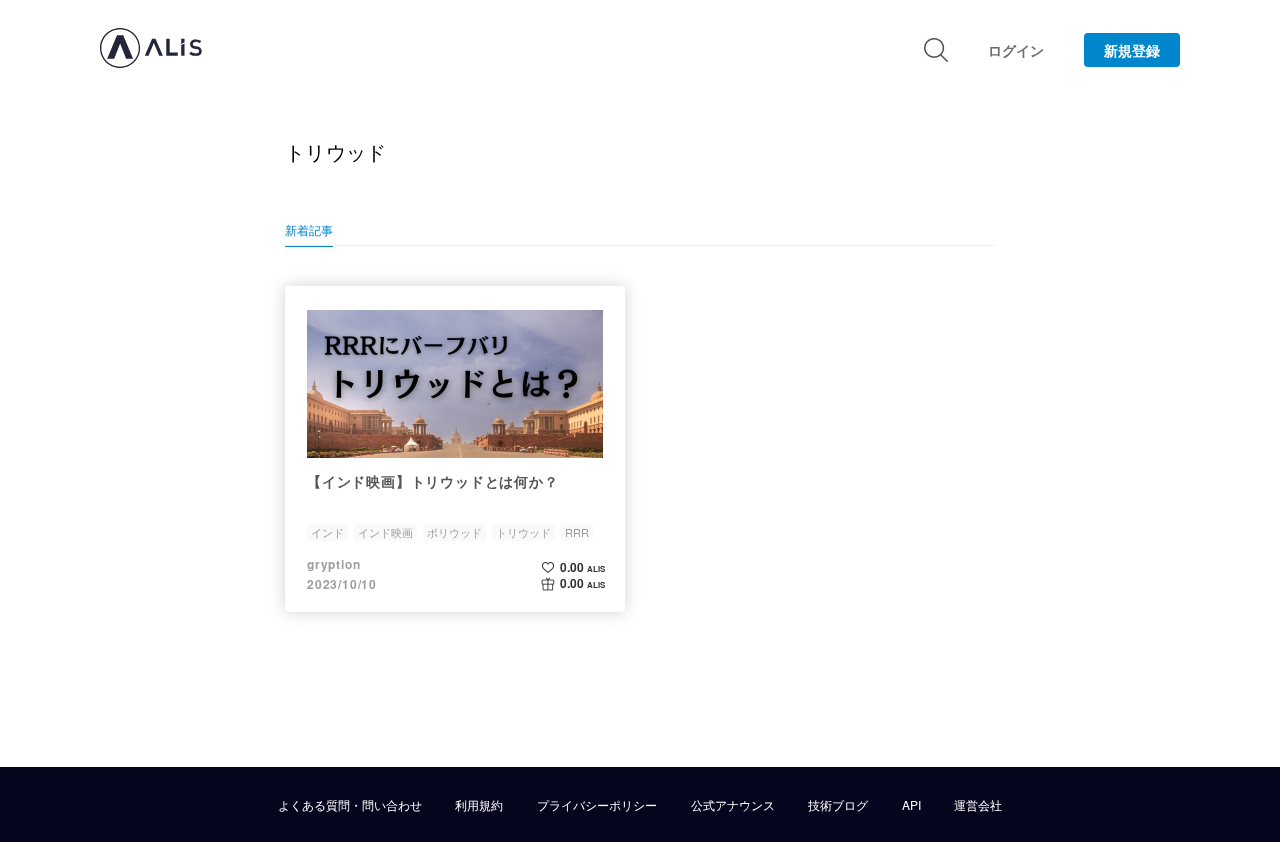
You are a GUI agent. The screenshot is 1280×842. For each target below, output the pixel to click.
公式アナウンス (733, 805)
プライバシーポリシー (597, 805)
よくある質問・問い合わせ (350, 805)
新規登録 (1132, 50)
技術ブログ (838, 805)
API (911, 805)
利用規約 (479, 805)
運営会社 (978, 805)
